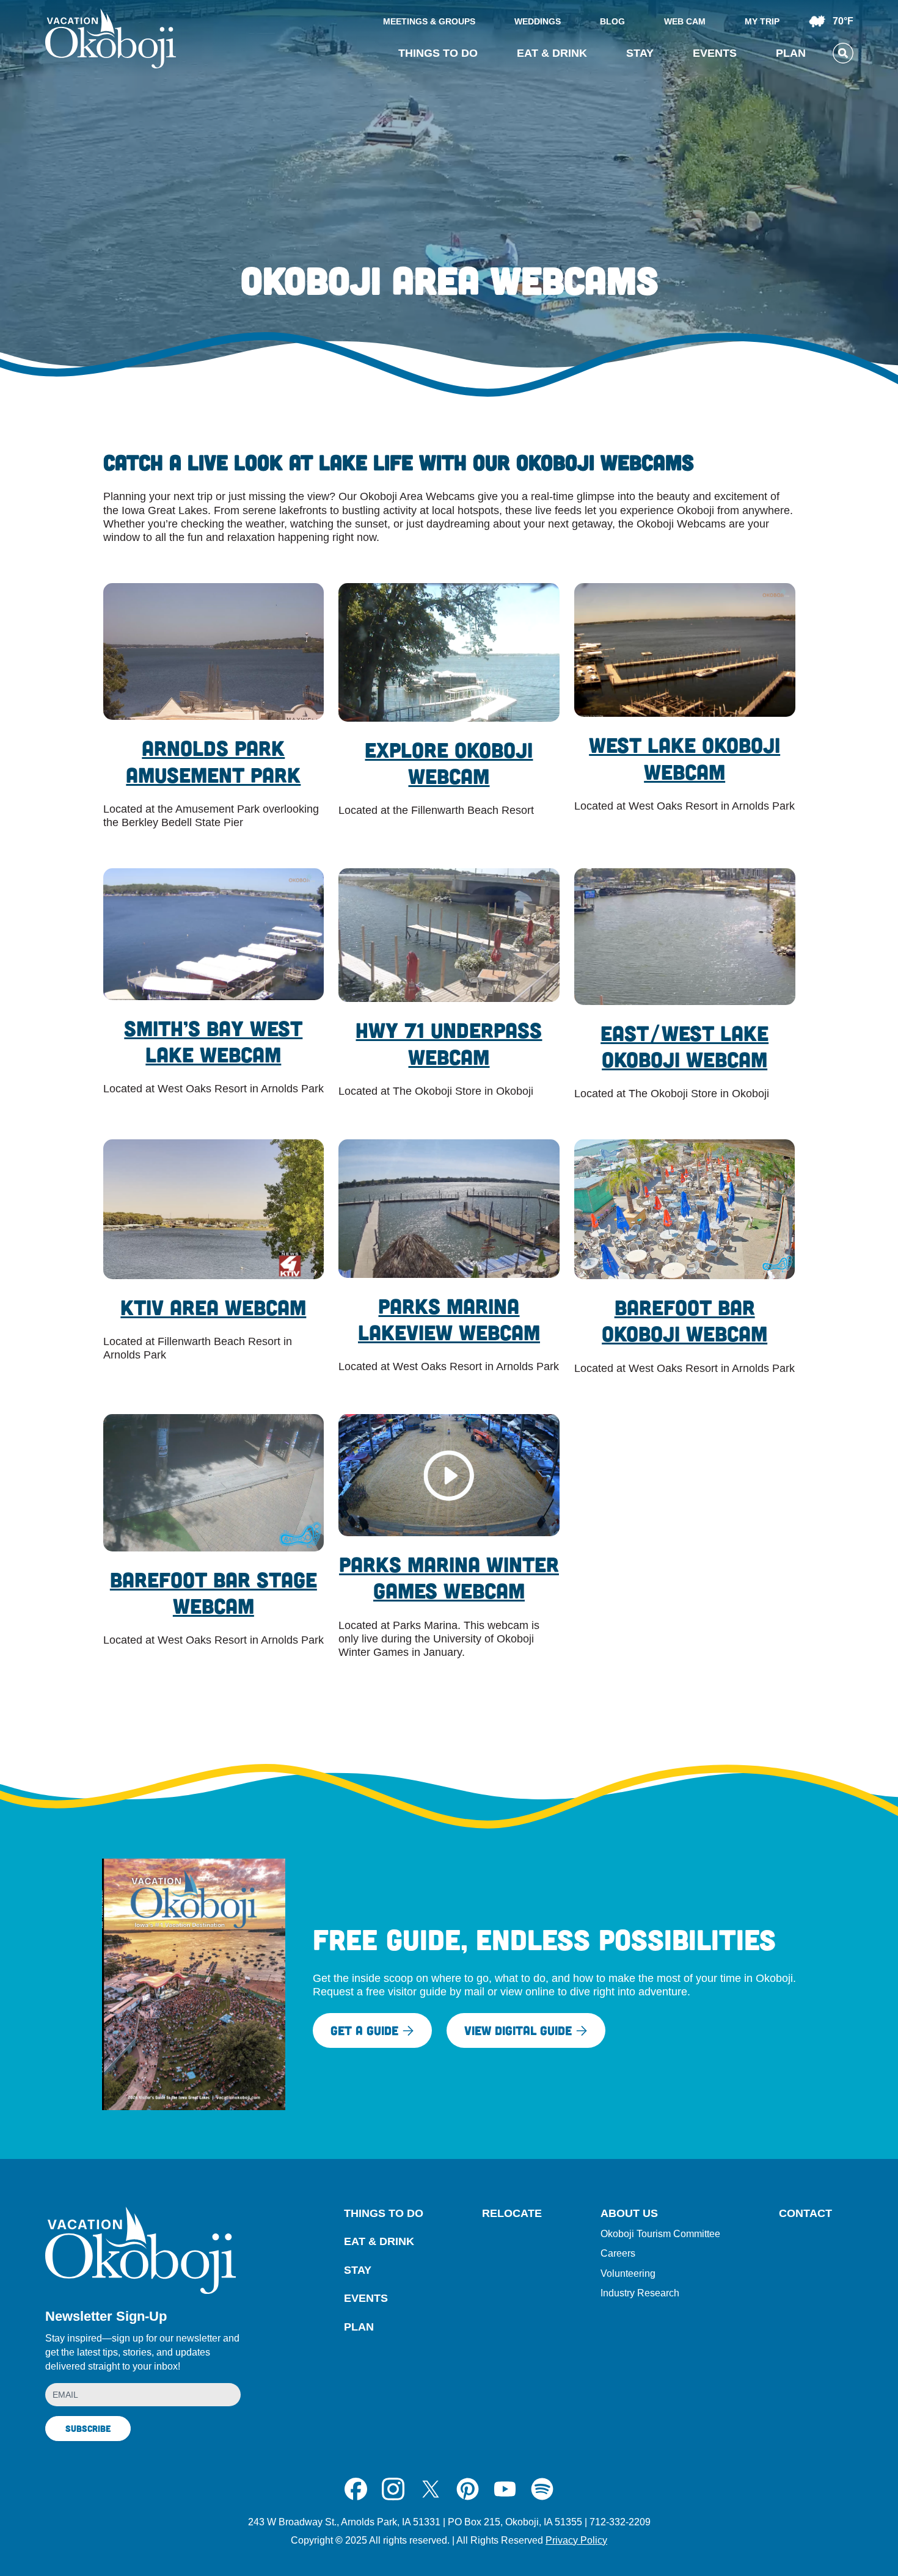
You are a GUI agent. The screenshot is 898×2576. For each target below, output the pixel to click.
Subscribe (88, 2428)
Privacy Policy (576, 2540)
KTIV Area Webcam (213, 1307)
